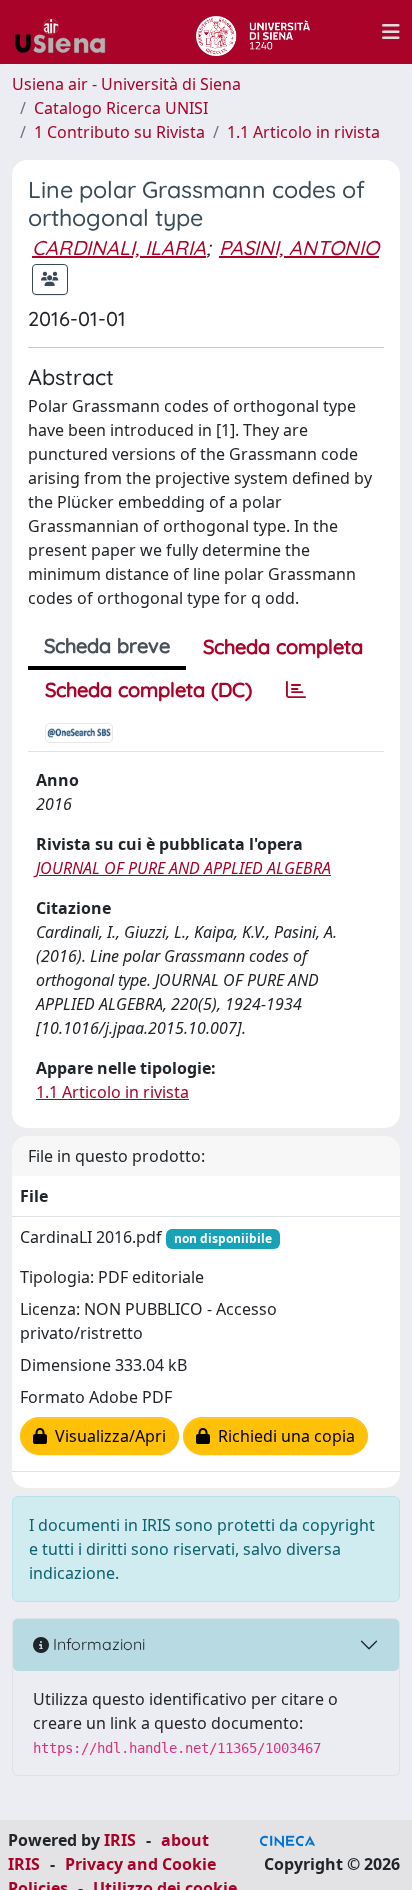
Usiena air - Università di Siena (126, 84)
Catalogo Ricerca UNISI (121, 108)
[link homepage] (68, 32)
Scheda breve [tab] (107, 645)
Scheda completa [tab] (283, 646)
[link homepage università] (252, 32)
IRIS (120, 1840)
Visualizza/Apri (106, 1436)
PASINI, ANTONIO (299, 247)
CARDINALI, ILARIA (119, 247)
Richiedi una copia (282, 1436)
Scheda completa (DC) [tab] (148, 689)
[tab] (296, 690)
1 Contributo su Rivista (119, 132)
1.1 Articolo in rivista (303, 132)
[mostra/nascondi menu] (391, 32)
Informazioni (97, 1644)
